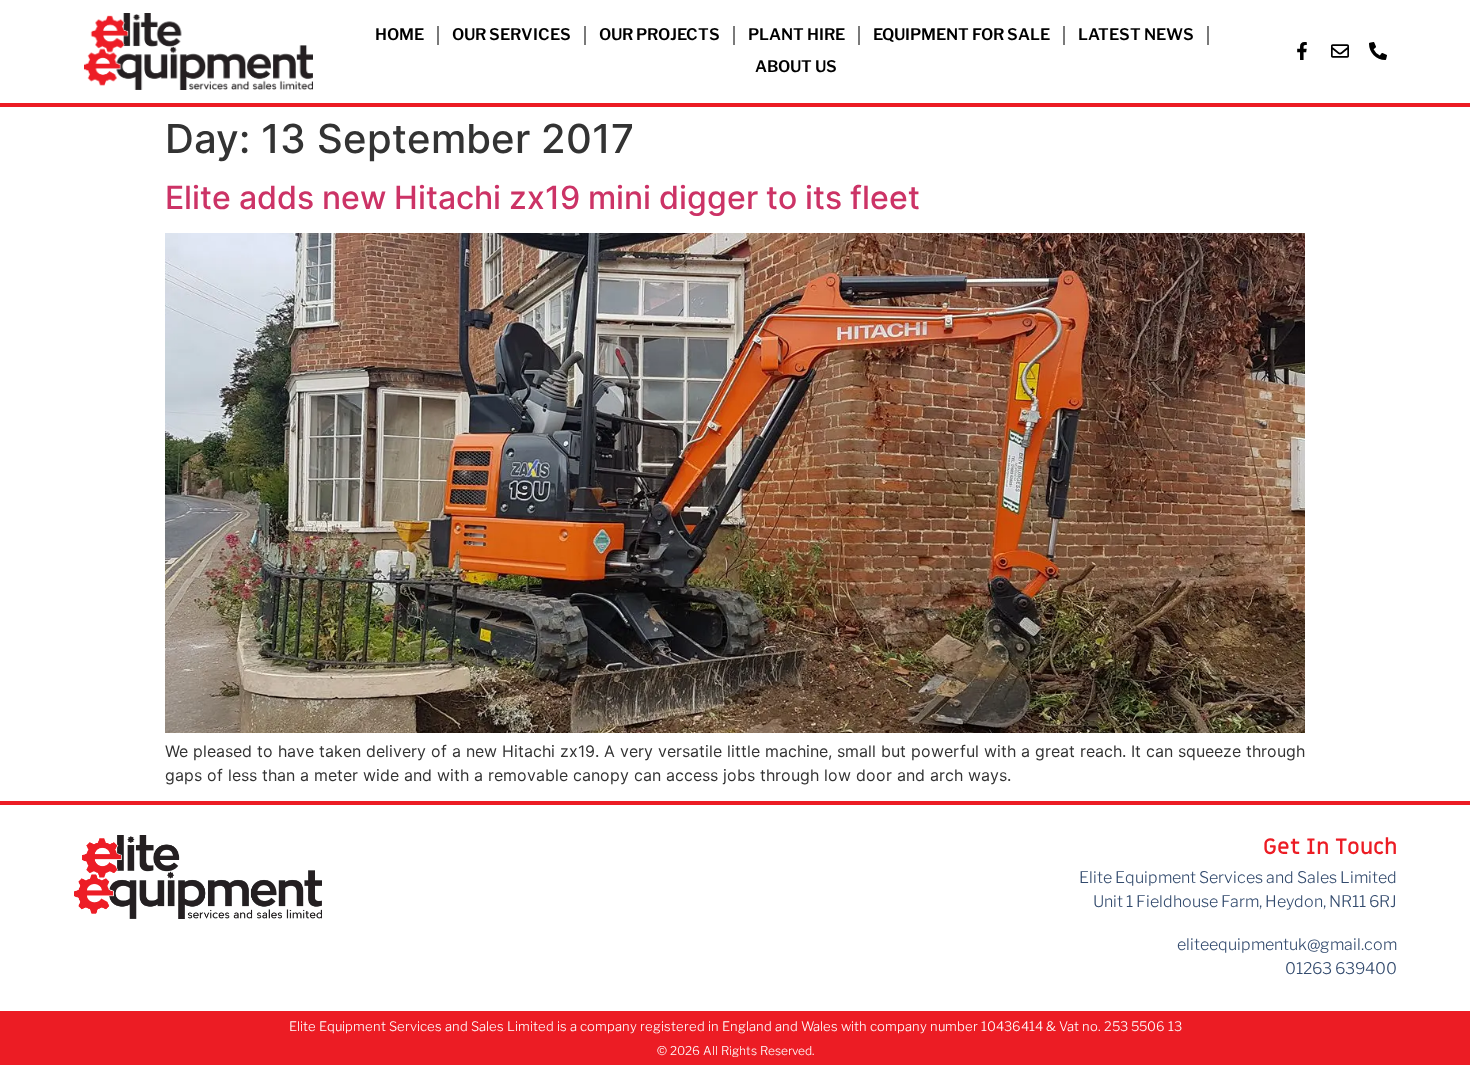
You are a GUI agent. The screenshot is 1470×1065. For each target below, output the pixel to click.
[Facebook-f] (1302, 51)
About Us (796, 66)
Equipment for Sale (961, 34)
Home (399, 34)
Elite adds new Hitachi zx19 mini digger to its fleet (542, 197)
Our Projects (659, 34)
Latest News (1136, 34)
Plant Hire (796, 34)
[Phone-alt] (1378, 51)
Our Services (511, 34)
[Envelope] (1340, 51)
